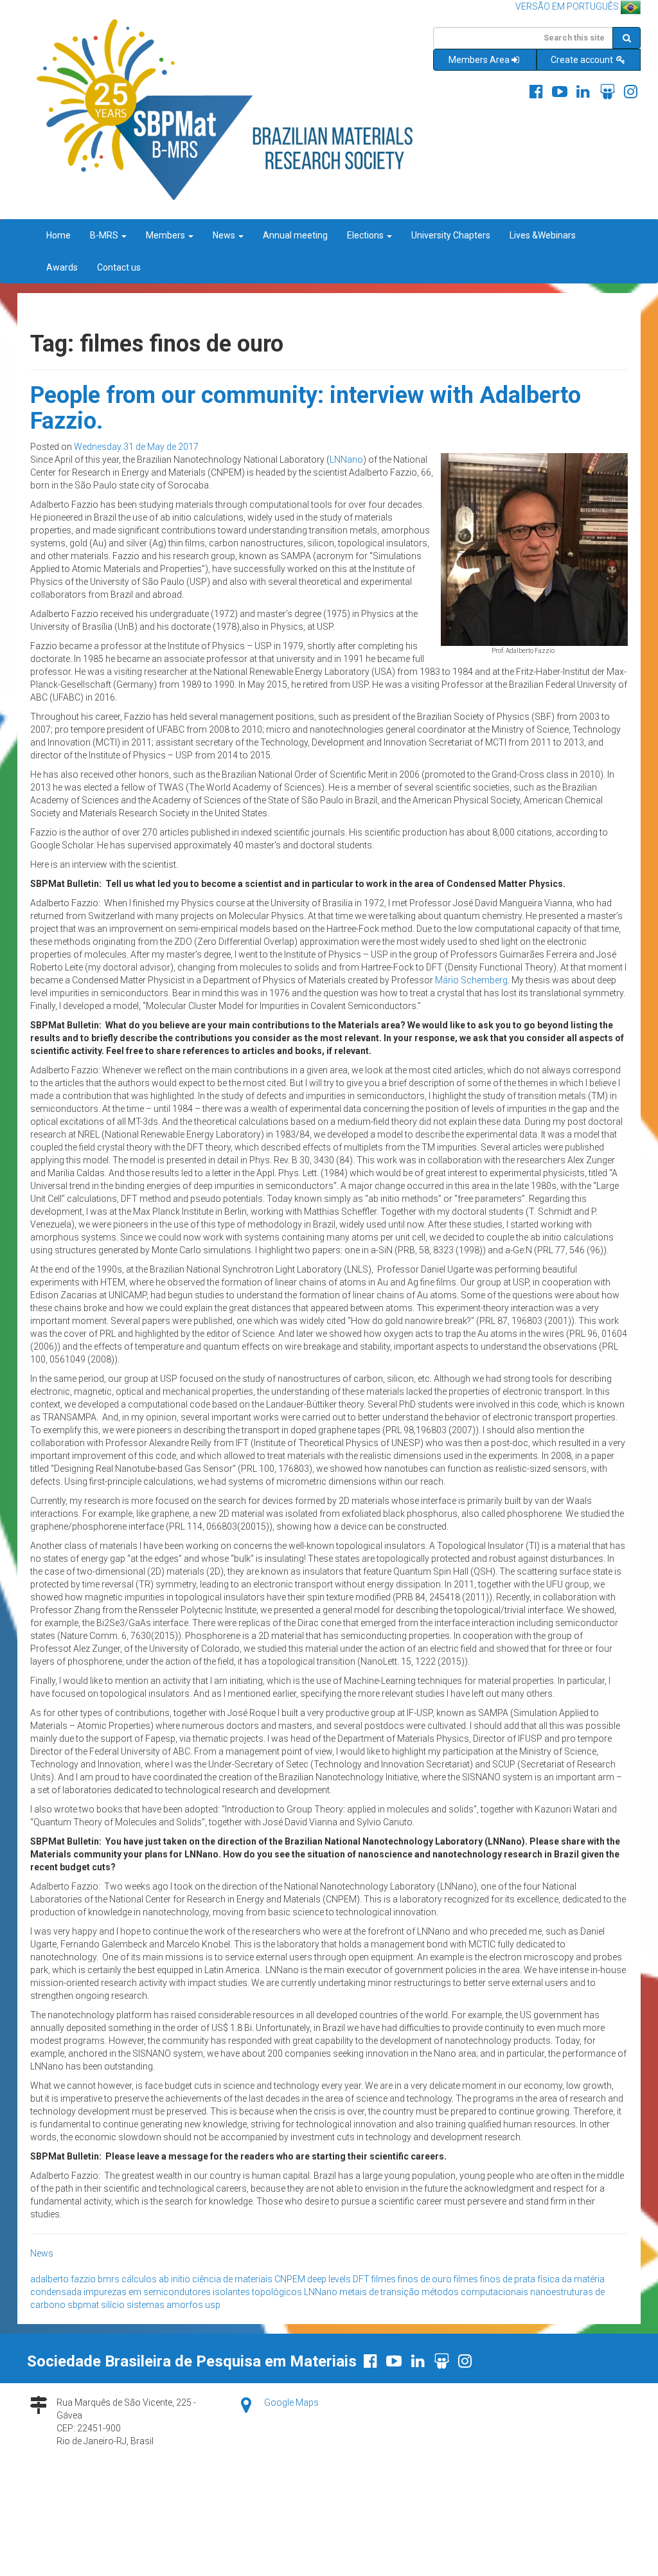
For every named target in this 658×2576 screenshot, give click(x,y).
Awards (62, 267)
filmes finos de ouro (412, 2279)
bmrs (109, 2279)
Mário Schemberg (471, 980)
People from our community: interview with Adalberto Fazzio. (306, 408)
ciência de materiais (232, 2279)
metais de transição (379, 2292)
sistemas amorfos (165, 2305)
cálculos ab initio (156, 2279)
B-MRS (105, 235)
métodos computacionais (475, 2292)
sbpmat (83, 2305)
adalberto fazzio (63, 2279)
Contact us (119, 267)
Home (58, 235)
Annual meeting (295, 235)
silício (113, 2305)
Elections (366, 235)
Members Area (479, 60)
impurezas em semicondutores (147, 2292)
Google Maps (291, 2402)
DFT (361, 2279)
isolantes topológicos (257, 2292)
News (225, 235)
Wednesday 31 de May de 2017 (136, 447)
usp (213, 2305)
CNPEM (290, 2279)
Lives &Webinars (543, 235)
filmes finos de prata (494, 2279)
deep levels (329, 2279)
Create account (583, 60)
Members (166, 235)
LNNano (346, 460)
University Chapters (451, 235)
